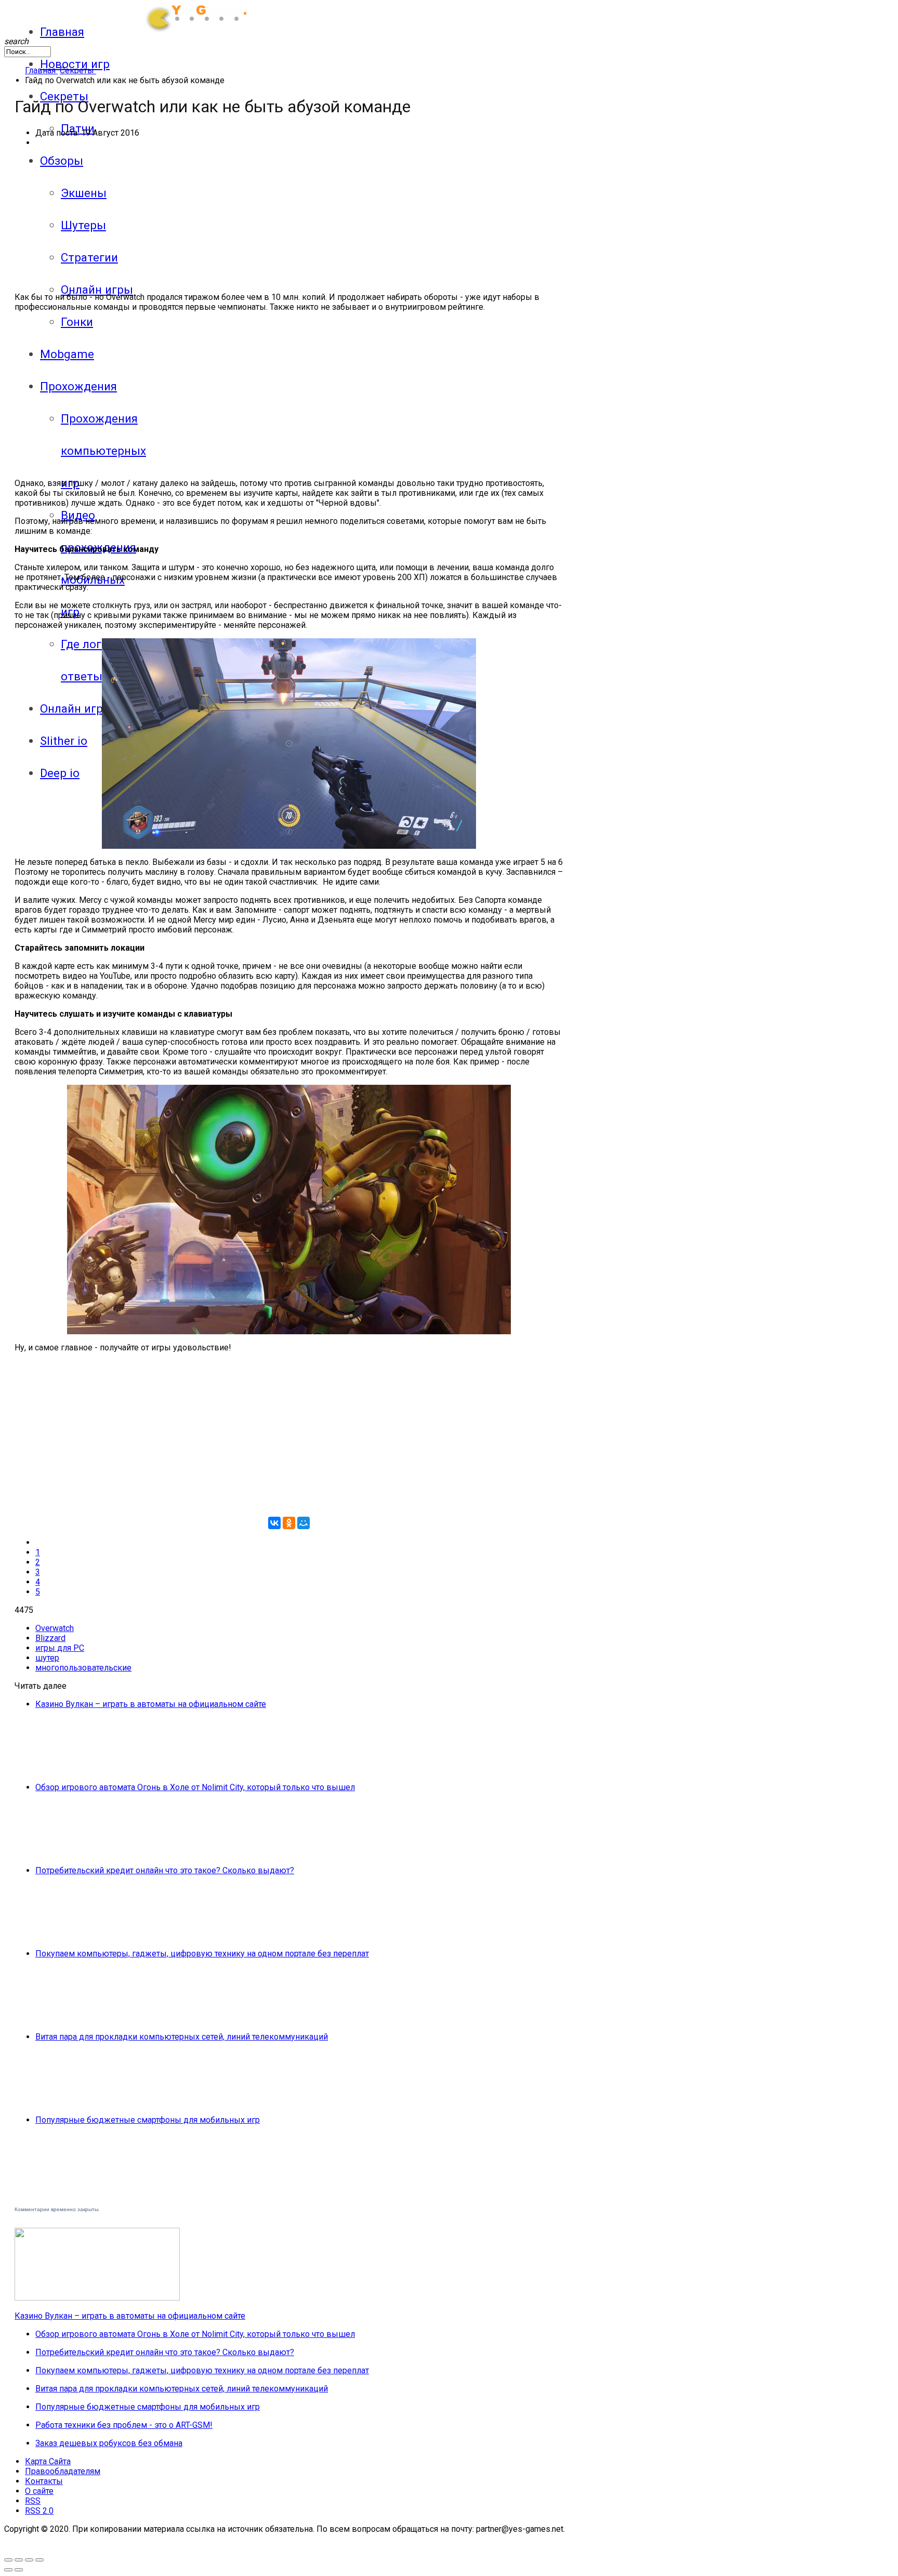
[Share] (29, 2560)
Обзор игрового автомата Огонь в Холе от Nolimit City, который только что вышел (195, 1787)
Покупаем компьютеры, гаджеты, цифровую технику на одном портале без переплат (202, 1954)
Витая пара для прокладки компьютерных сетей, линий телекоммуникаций (182, 2037)
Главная (62, 32)
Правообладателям (63, 2471)
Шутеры (83, 225)
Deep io (60, 773)
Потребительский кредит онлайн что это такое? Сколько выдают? (165, 1870)
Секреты (64, 96)
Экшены (84, 193)
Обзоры (62, 161)
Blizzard (50, 1638)
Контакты (44, 2481)
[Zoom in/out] (19, 2560)
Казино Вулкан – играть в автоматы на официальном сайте (151, 1704)
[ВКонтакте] (274, 1523)
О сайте (39, 2491)
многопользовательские (83, 1668)
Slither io (64, 741)
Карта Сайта (48, 2461)
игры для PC (60, 1648)
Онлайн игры (97, 290)
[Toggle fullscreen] (8, 2560)
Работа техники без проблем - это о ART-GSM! (124, 2425)
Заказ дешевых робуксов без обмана (109, 2443)
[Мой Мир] (303, 1523)
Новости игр (75, 64)
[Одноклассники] (289, 1523)
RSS (33, 2501)
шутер (47, 1658)
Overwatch (55, 1628)
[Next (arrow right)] (19, 2570)
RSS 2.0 (39, 2511)
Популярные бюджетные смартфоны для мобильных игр (148, 2120)
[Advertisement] (143, 393)
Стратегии (89, 257)
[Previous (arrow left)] (8, 2570)
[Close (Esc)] (39, 2560)
